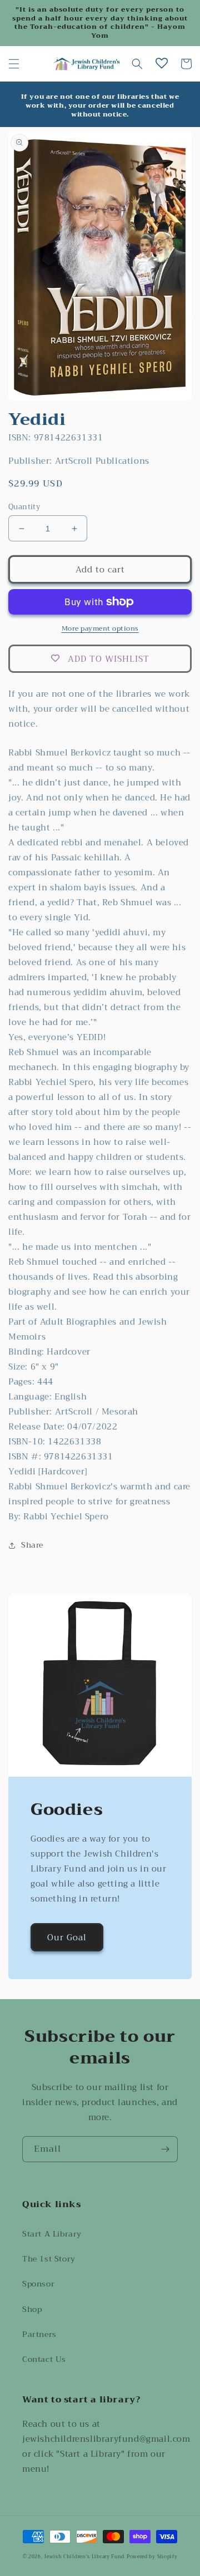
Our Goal (67, 1938)
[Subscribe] (165, 2149)
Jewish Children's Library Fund (84, 2557)
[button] (14, 64)
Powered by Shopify (152, 2557)
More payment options (100, 628)
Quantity (24, 507)
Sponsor (38, 2284)
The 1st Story (49, 2259)
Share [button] (32, 1545)
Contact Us (44, 2359)
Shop (32, 2309)
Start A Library (52, 2234)
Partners (39, 2334)
